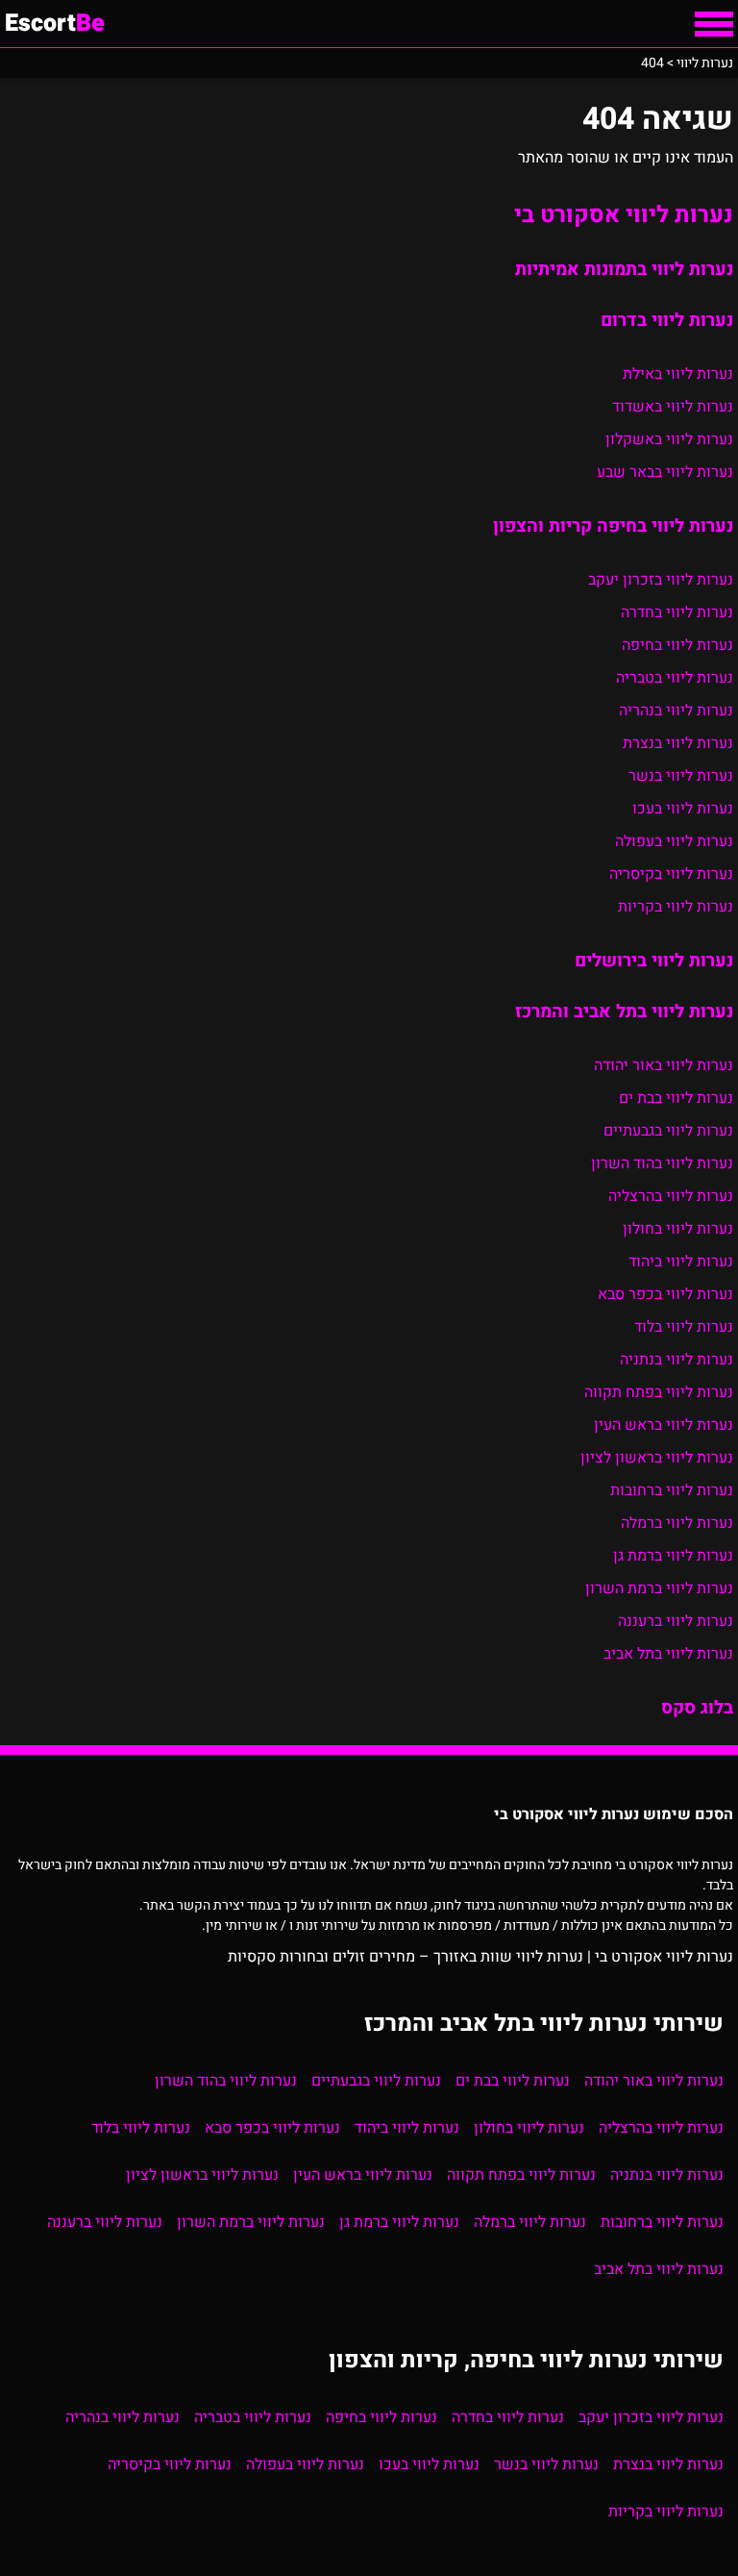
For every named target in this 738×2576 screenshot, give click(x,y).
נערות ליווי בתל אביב (668, 1654)
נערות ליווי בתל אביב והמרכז (624, 1012)
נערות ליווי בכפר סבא (665, 1294)
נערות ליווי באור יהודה (664, 1065)
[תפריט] (714, 24)
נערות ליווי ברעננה (676, 1621)
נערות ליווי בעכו (683, 809)
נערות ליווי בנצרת (678, 743)
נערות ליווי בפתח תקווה (659, 1392)
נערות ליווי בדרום (667, 320)
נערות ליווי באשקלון (669, 439)
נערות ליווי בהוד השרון (662, 1163)
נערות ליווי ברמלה (677, 1523)
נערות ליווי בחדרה (677, 613)
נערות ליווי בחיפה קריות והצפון (613, 526)
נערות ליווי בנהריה (676, 711)
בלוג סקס (697, 1708)
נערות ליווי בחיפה (677, 645)
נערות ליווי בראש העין (664, 1425)
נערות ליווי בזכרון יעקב (661, 580)
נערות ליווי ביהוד (681, 1262)
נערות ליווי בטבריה (675, 678)
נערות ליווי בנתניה (676, 1360)
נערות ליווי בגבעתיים (668, 1131)
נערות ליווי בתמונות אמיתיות (624, 269)
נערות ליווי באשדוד (673, 407)
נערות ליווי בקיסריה (671, 874)
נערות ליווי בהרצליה (671, 1196)
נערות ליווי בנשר (681, 776)
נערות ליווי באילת (678, 374)
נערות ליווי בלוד (684, 1327)
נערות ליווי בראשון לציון (657, 1458)
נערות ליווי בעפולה (674, 841)
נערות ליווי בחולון (678, 1229)
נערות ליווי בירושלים (654, 961)
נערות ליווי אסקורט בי (624, 215)
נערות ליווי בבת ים (676, 1098)
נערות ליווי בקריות (676, 907)
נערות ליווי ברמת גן (673, 1556)
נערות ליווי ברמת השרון (659, 1588)
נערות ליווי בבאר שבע (665, 472)
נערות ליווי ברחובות (672, 1490)
